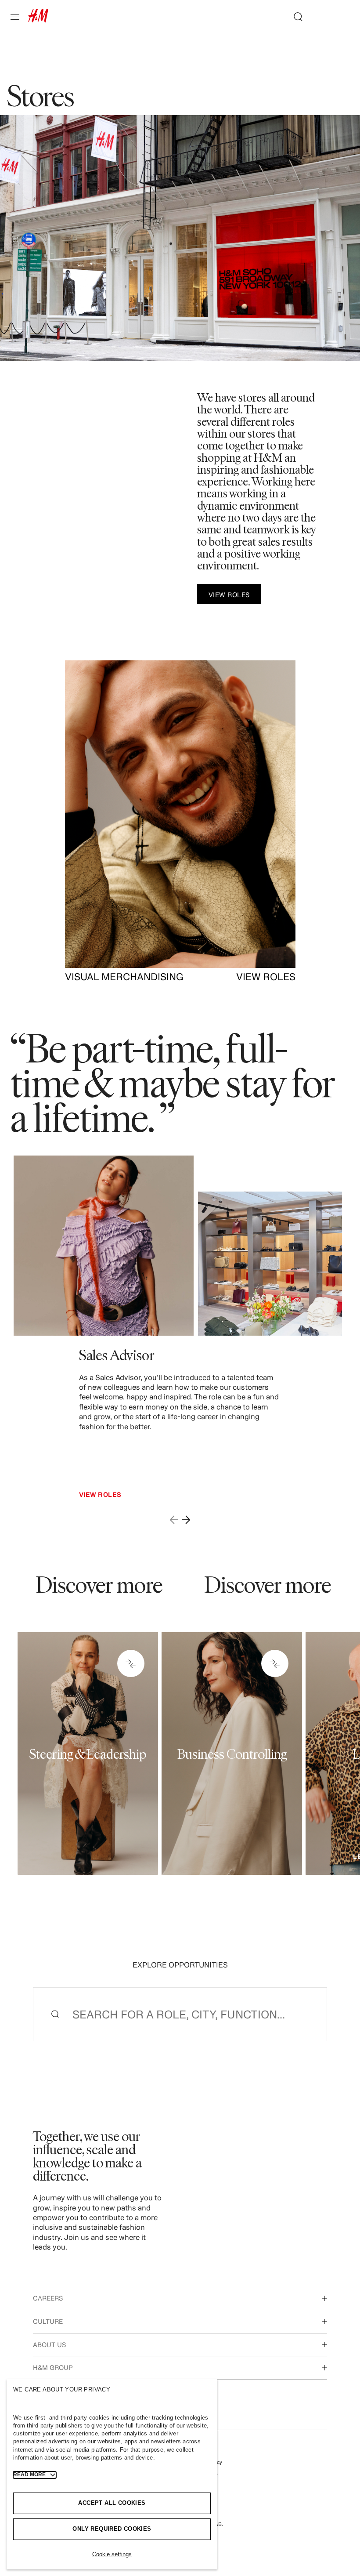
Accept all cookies (112, 2503)
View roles (100, 1495)
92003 (224, 1698)
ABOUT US (49, 2345)
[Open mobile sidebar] (18, 17)
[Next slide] (186, 1519)
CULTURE (48, 2321)
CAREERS (48, 2298)
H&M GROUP (53, 2368)
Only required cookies (112, 2529)
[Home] (38, 20)
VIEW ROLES (266, 977)
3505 (82, 1698)
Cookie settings (112, 2554)
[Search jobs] (295, 17)
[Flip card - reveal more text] (131, 1663)
